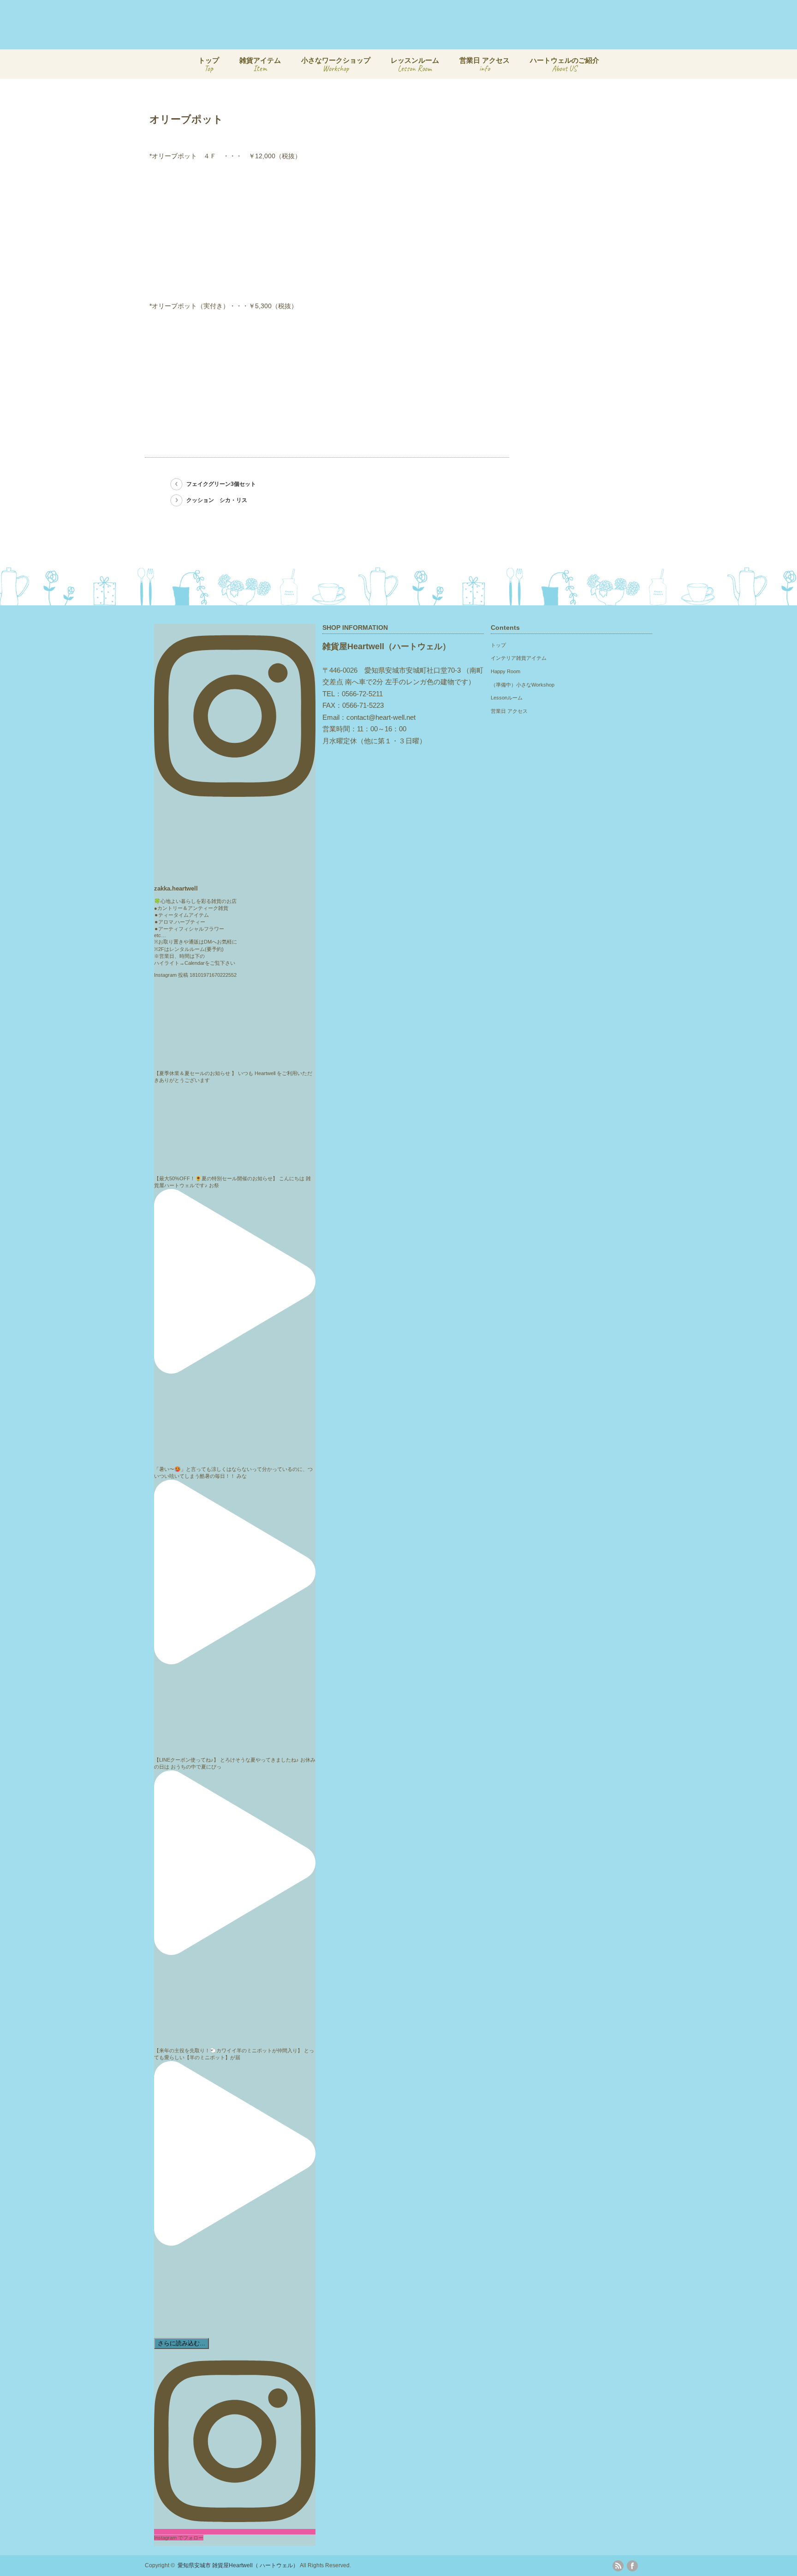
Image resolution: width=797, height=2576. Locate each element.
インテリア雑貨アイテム (519, 658)
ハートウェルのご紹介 (565, 65)
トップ (209, 65)
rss (618, 2566)
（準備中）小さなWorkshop (523, 685)
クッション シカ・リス (217, 500)
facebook (632, 2566)
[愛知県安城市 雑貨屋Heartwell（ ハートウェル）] (420, 41)
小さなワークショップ (336, 65)
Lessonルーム (507, 698)
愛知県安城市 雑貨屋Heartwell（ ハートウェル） (238, 2565)
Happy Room (506, 671)
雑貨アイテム (260, 65)
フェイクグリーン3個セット (221, 484)
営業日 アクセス (485, 65)
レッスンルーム (415, 65)
